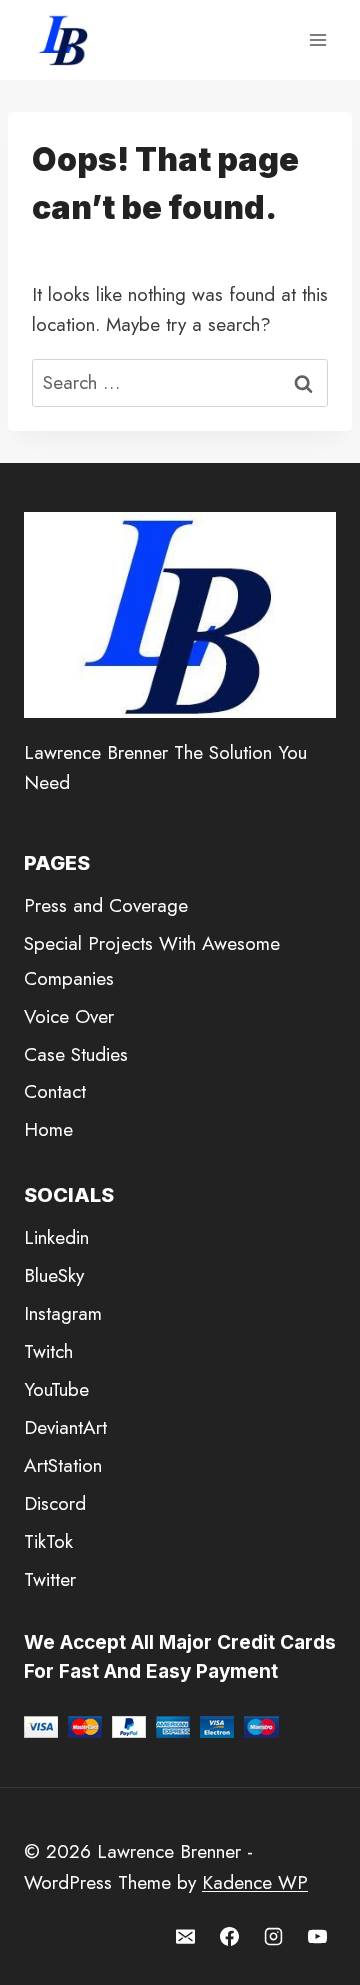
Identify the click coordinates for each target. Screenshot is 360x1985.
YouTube (56, 1389)
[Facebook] (230, 1936)
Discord (55, 1503)
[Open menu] (317, 39)
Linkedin (56, 1237)
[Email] (186, 1936)
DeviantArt (65, 1427)
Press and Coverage (106, 905)
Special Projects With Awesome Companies (152, 960)
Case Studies (76, 1054)
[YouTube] (317, 1936)
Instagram (63, 1313)
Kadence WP (255, 1882)
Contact (55, 1091)
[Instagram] (273, 1936)
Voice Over (69, 1016)
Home (48, 1129)
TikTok (48, 1541)
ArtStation (63, 1465)
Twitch (48, 1351)
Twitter (50, 1579)
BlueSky (54, 1275)
